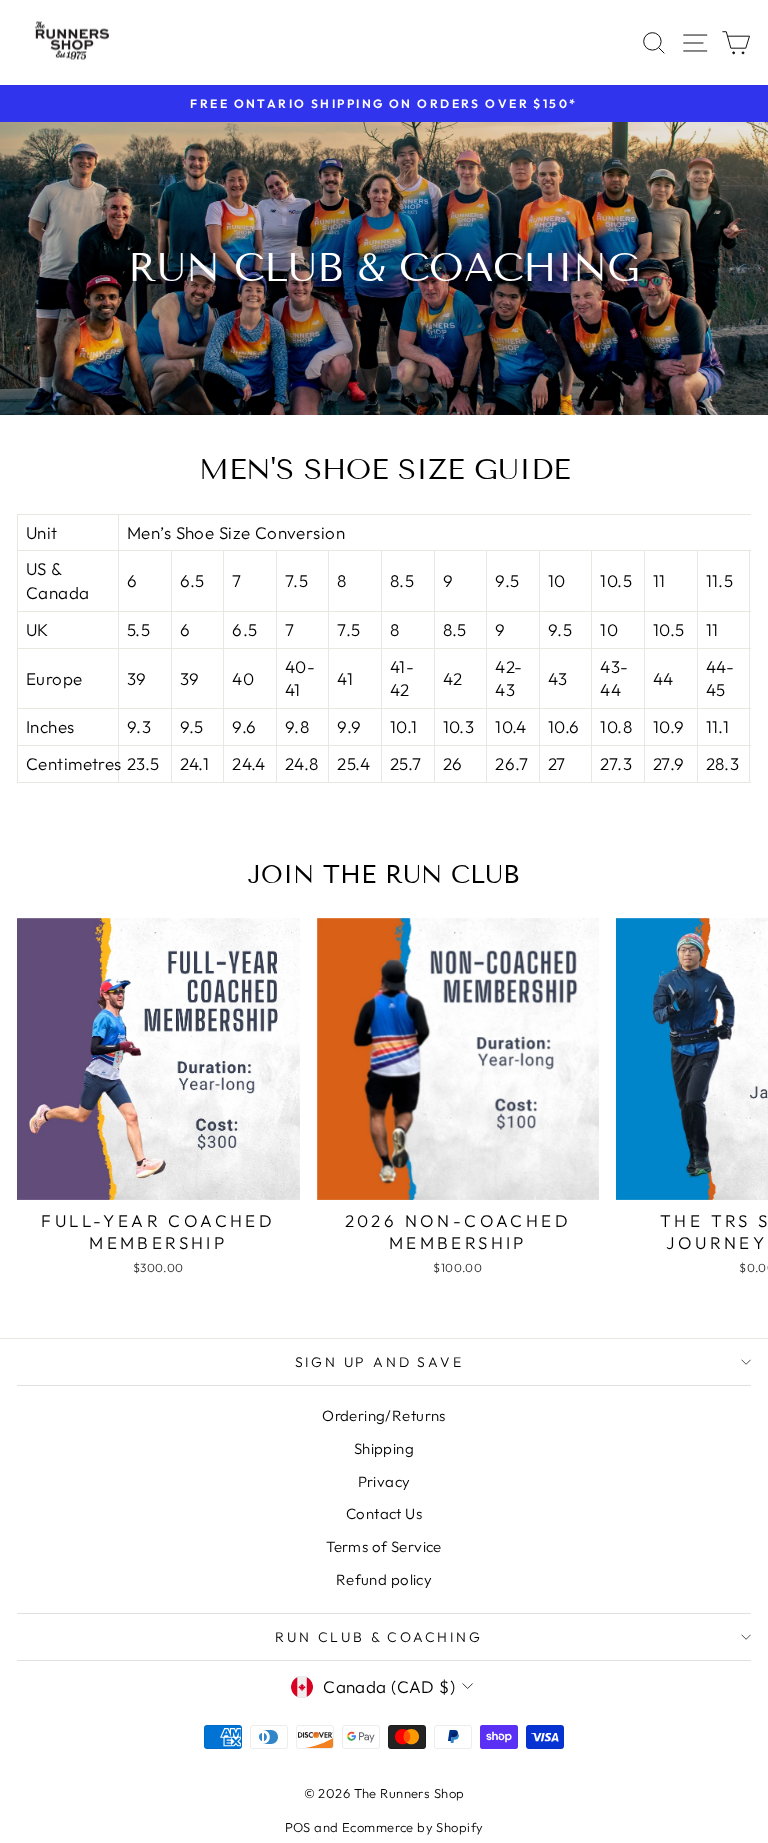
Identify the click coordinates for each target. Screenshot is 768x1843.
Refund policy (384, 1579)
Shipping (384, 1448)
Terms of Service (384, 1546)
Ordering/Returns (384, 1415)
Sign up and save (379, 1362)
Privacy (384, 1481)
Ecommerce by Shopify (413, 1827)
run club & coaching (378, 1637)
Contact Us (384, 1513)
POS (298, 1827)
